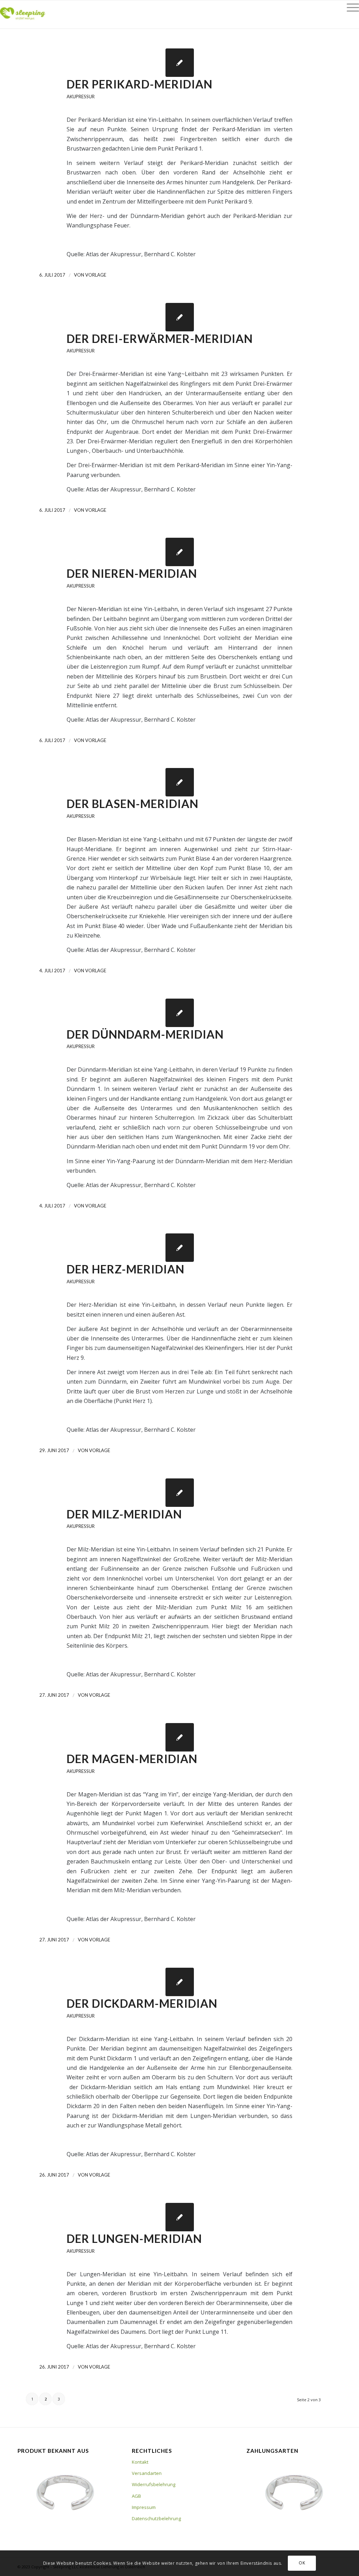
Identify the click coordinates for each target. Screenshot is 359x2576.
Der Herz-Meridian (126, 1269)
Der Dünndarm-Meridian (145, 1034)
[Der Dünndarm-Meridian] (180, 1013)
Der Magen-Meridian (132, 1759)
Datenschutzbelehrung (156, 2518)
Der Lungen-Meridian (134, 2239)
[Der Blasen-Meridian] (180, 782)
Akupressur (81, 97)
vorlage (96, 275)
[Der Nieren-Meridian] (180, 552)
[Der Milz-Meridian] (180, 1493)
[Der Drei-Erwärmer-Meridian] (180, 317)
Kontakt (140, 2462)
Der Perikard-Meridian (140, 84)
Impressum (144, 2507)
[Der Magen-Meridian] (180, 1737)
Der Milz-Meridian (124, 1514)
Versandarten (147, 2473)
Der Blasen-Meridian (133, 804)
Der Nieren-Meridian (132, 573)
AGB (136, 2496)
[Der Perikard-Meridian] (180, 63)
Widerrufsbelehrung (154, 2484)
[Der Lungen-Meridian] (180, 2217)
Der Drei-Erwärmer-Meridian (160, 339)
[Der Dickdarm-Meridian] (180, 1982)
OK (302, 2563)
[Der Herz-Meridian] (180, 1248)
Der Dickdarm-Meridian (142, 2003)
